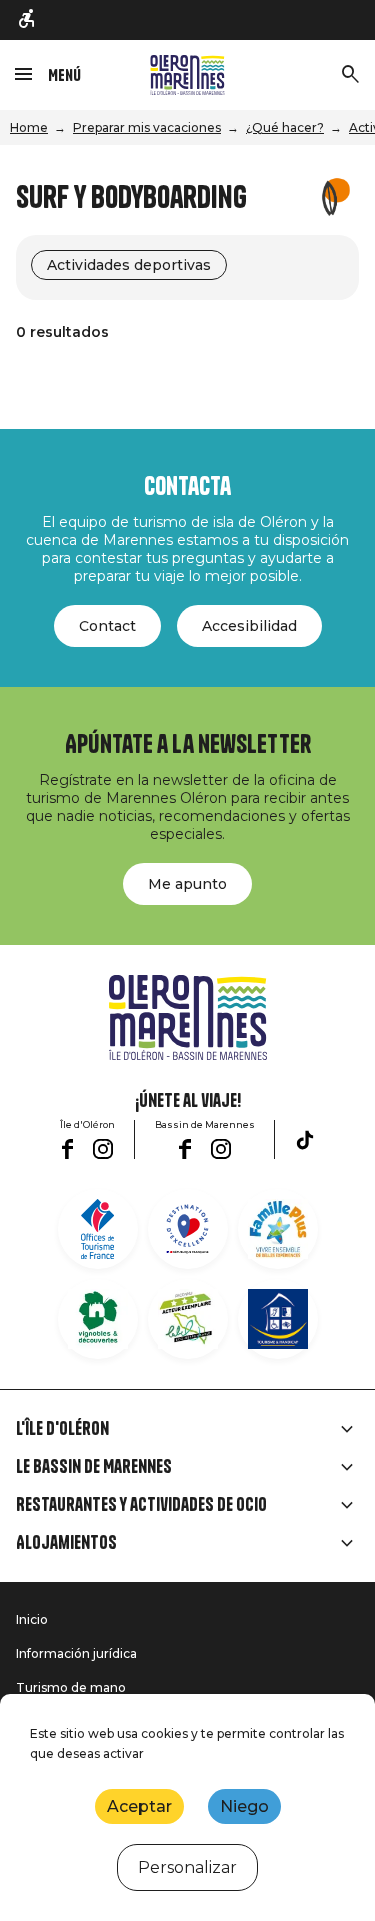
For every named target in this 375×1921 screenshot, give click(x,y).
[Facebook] (67, 1149)
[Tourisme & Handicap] (278, 1319)
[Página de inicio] (187, 75)
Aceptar (139, 1806)
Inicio (32, 1619)
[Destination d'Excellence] (188, 1229)
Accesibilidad (249, 626)
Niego (244, 1806)
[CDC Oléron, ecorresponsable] (188, 1319)
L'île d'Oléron (62, 1429)
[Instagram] (103, 1149)
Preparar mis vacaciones (147, 127)
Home (29, 127)
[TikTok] (305, 1140)
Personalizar (187, 1867)
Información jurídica (76, 1653)
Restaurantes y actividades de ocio (141, 1505)
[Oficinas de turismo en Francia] (98, 1229)
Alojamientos (66, 1543)
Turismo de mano (71, 1687)
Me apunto (187, 884)
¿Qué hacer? (285, 127)
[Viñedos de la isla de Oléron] (98, 1319)
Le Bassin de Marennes (94, 1467)
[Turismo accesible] (28, 20)
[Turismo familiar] (278, 1229)
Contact (107, 626)
